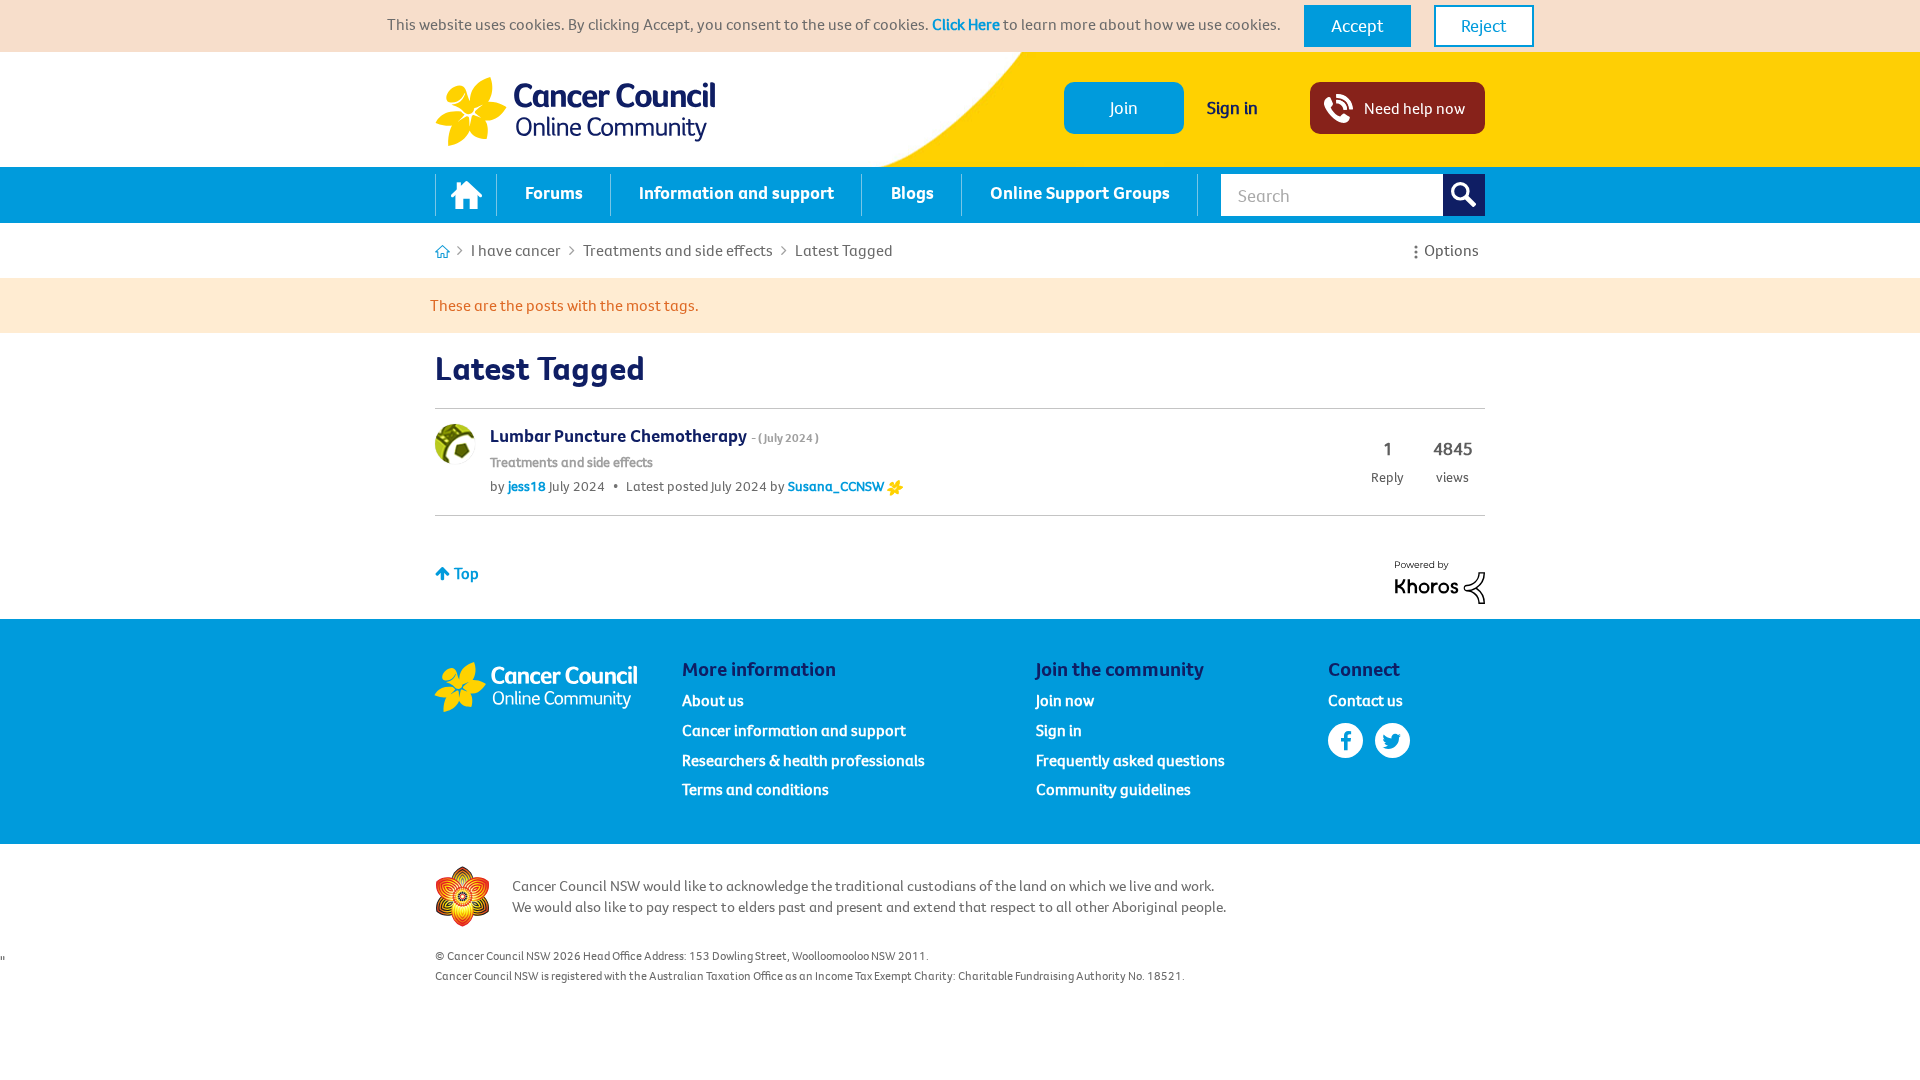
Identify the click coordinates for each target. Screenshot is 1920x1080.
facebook (1345, 740)
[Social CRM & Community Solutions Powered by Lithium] (1440, 580)
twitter (1392, 740)
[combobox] (1353, 195)
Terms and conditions (755, 789)
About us (713, 700)
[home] (466, 195)
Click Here (966, 24)
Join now (1065, 700)
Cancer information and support (794, 730)
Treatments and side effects (678, 250)
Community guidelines (1113, 789)
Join (1124, 107)
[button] (1357, 26)
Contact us (1365, 700)
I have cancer (516, 250)
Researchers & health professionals (803, 760)
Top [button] (466, 573)
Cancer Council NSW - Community (575, 111)
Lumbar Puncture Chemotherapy (654, 435)
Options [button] (1451, 250)
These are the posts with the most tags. (564, 305)
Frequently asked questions (1130, 760)
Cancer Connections (442, 251)
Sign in (1232, 107)
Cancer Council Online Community (558, 687)
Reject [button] (1484, 25)
